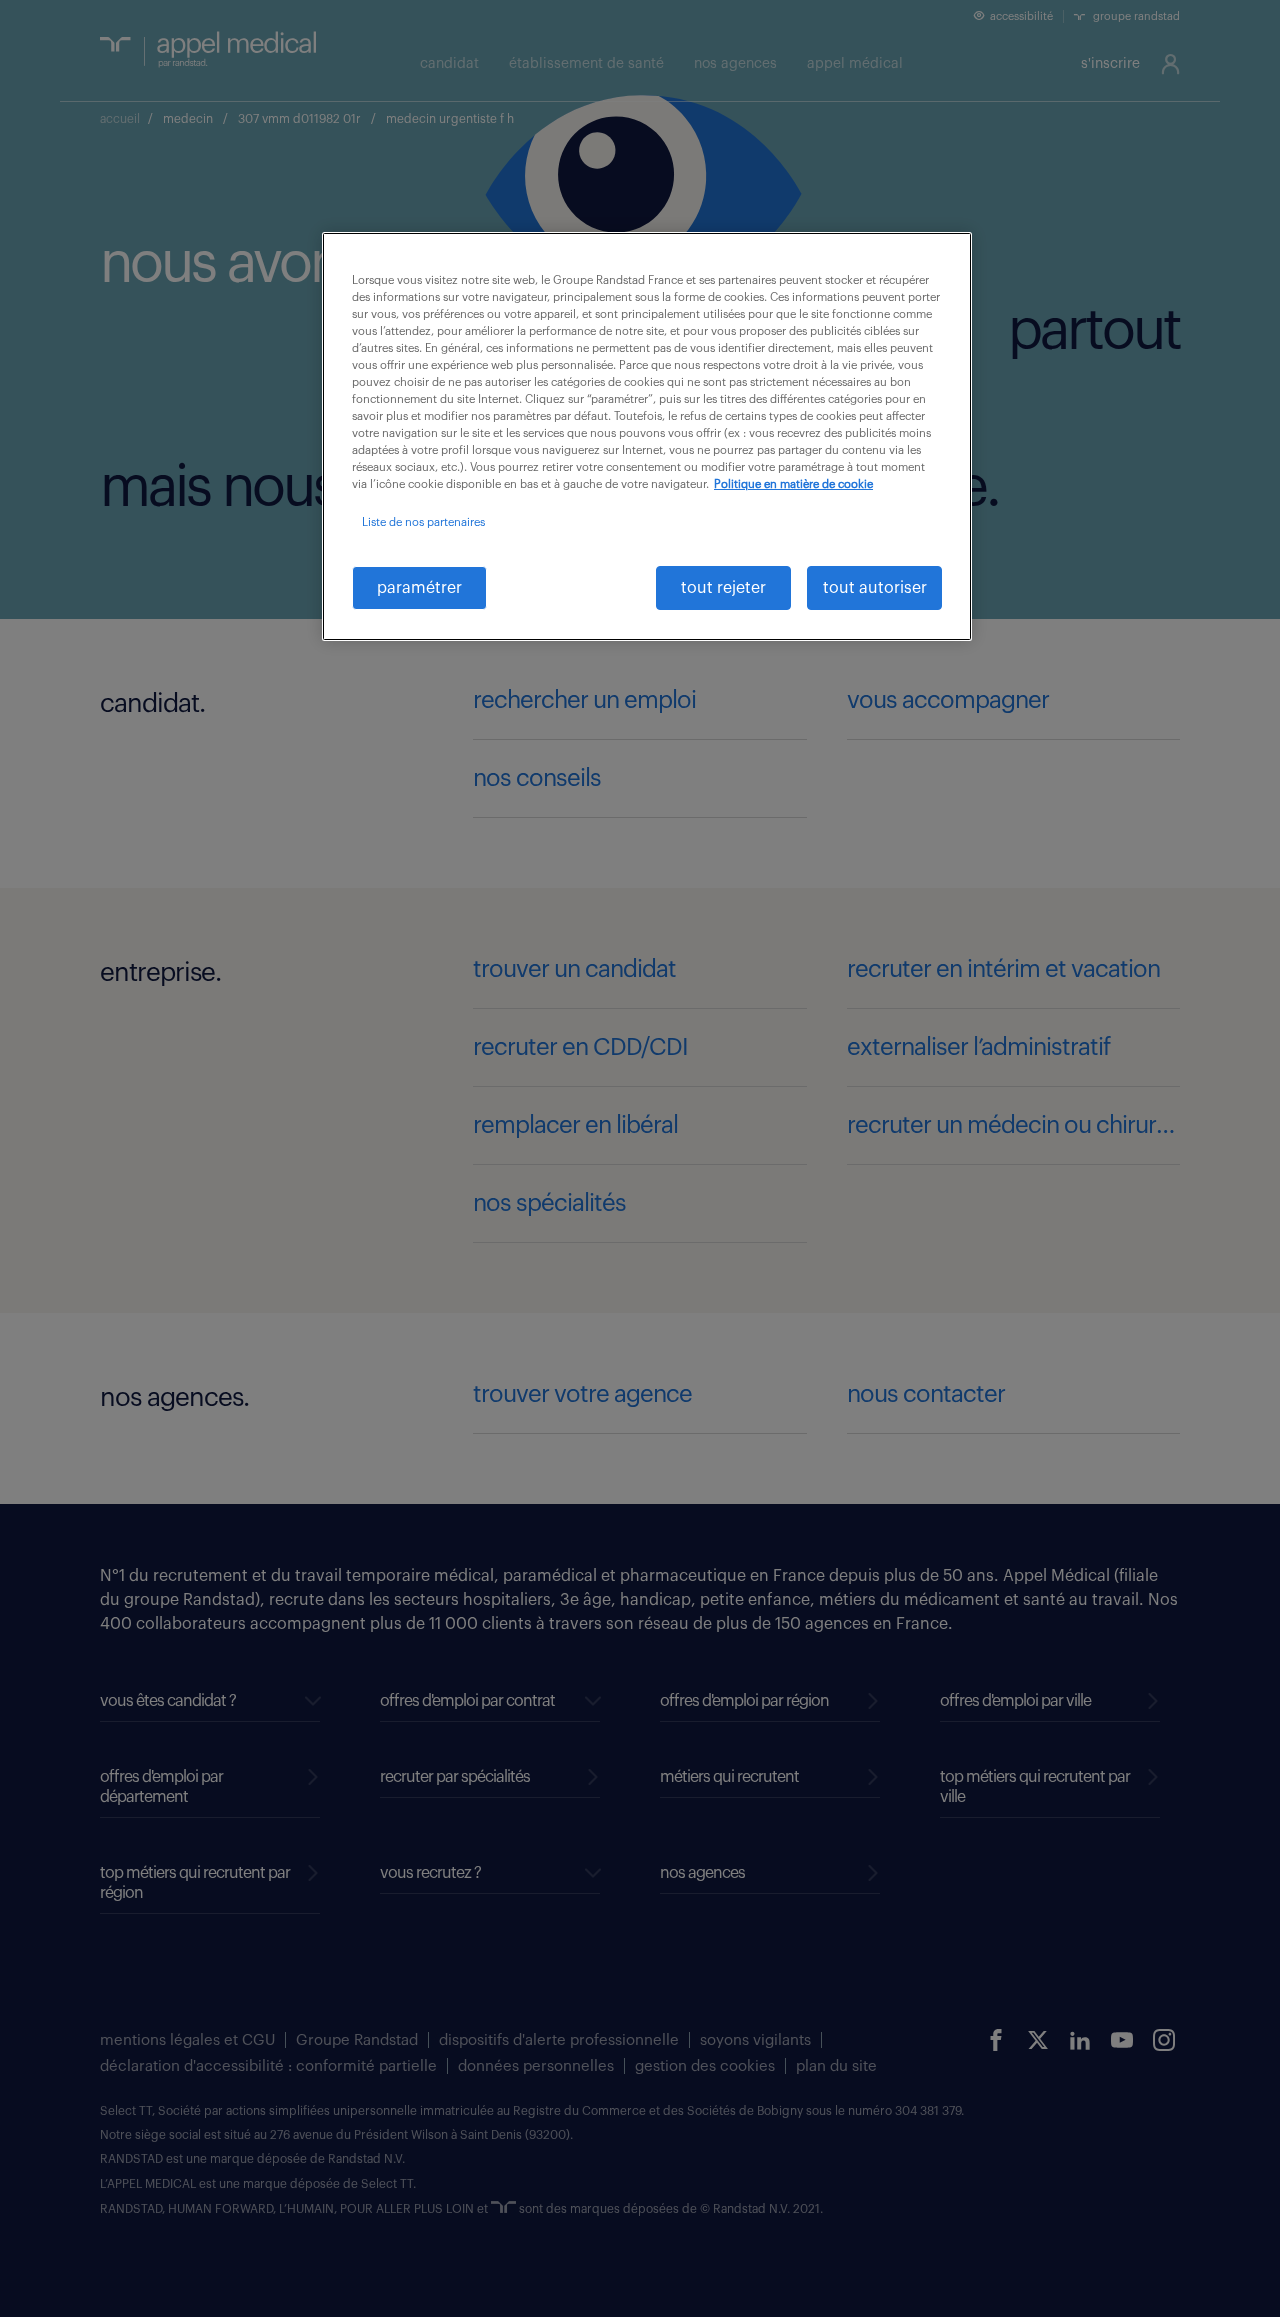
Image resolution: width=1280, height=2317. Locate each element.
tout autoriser (875, 588)
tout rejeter (723, 588)
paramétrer (419, 588)
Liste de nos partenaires (423, 522)
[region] (647, 436)
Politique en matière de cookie (793, 484)
